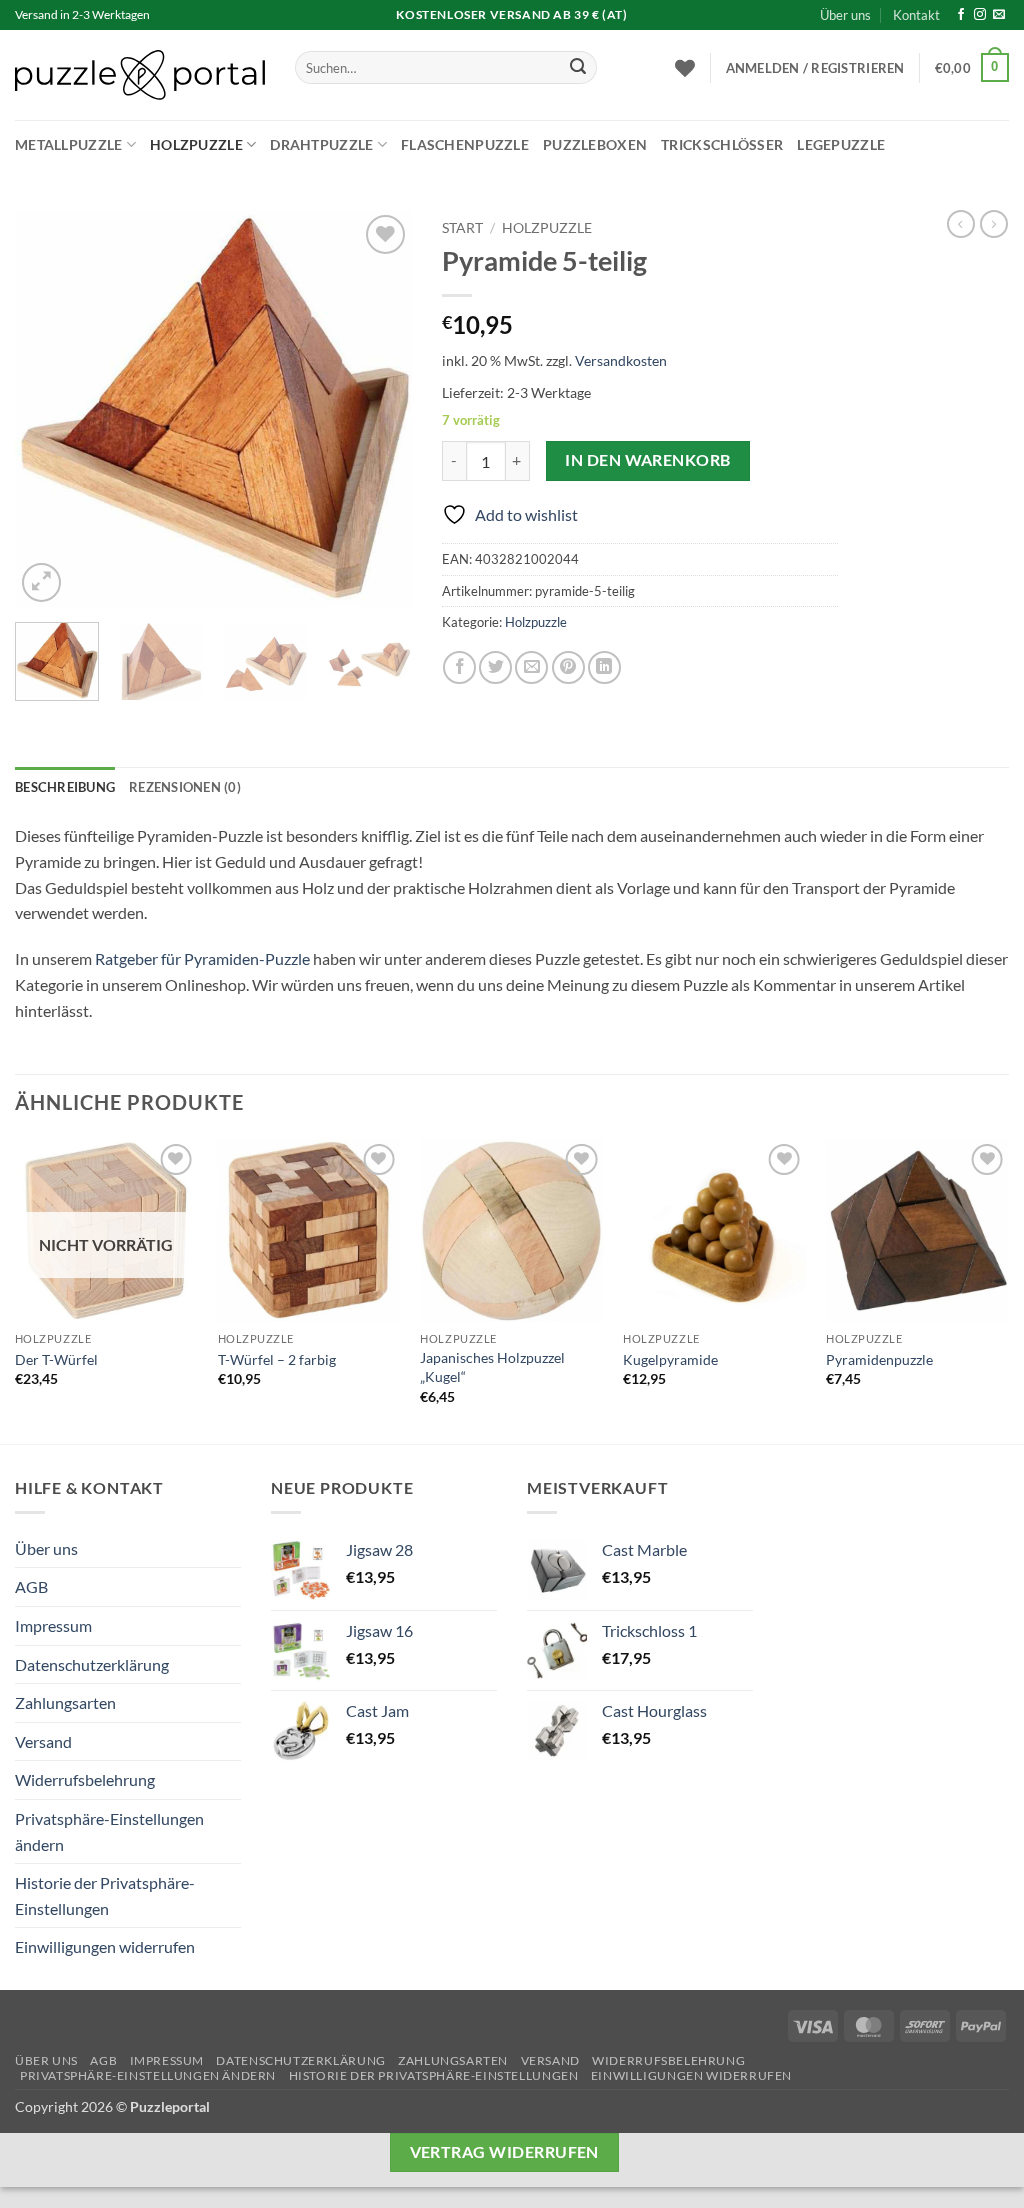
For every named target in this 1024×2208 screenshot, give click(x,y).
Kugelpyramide (670, 1359)
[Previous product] (994, 224)
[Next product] (961, 224)
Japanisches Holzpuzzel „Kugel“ (492, 1367)
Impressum (53, 1625)
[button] (815, 68)
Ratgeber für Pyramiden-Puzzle (202, 958)
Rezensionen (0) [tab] (185, 787)
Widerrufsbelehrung (85, 1779)
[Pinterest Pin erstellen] (568, 667)
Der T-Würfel (56, 1359)
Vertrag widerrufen (504, 2152)
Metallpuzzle (68, 144)
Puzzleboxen (595, 144)
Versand (43, 1741)
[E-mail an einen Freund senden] (531, 667)
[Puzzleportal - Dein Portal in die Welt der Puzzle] (140, 75)
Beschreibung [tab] (65, 787)
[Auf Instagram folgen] (980, 15)
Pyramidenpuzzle (879, 1359)
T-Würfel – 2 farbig (277, 1359)
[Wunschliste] (685, 68)
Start (462, 228)
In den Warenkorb (647, 460)
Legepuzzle (841, 144)
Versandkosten (621, 360)
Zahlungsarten (65, 1702)
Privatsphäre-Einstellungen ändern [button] (109, 1831)
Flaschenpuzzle (465, 144)
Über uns (845, 15)
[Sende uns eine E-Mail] (999, 15)
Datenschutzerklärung (92, 1664)
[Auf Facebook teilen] (459, 667)
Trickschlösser (722, 144)
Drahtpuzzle (321, 144)
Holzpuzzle (196, 144)
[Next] (379, 408)
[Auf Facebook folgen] (961, 15)
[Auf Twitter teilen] (495, 667)
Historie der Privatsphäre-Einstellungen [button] (105, 1895)
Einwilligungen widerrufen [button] (105, 1946)
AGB (31, 1586)
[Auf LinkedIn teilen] (604, 667)
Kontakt (916, 15)
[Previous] (48, 408)
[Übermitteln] (578, 68)
